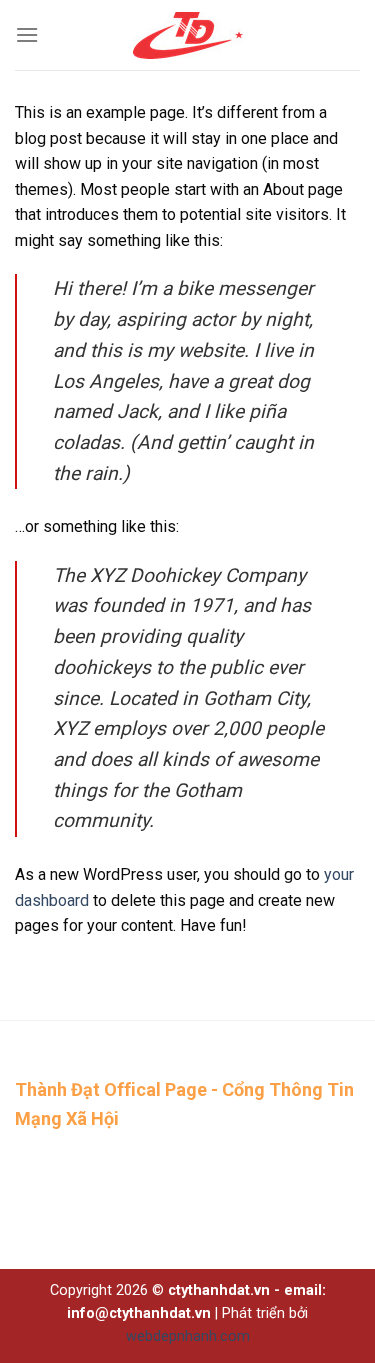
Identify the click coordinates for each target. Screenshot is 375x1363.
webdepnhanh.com (188, 1336)
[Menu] (27, 34)
